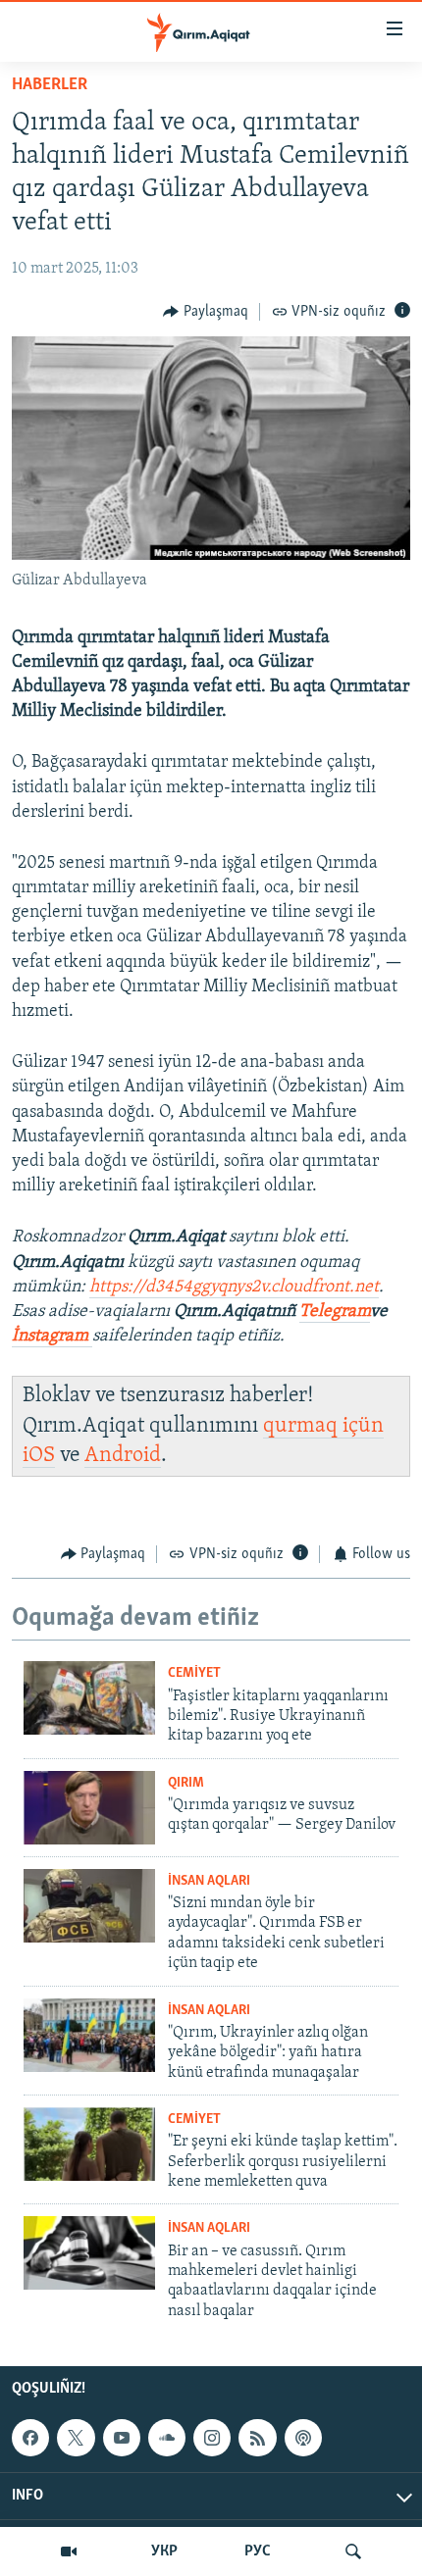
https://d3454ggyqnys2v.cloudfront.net (234, 1288)
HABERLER (50, 85)
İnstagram (52, 1337)
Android (123, 1456)
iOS (39, 1456)
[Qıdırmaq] (353, 2551)
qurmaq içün (323, 1426)
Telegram (335, 1312)
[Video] (69, 2551)
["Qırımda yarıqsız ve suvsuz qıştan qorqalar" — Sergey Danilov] (89, 1808)
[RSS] (257, 2438)
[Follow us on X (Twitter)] (76, 2438)
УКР (164, 2551)
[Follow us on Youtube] (122, 2438)
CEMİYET (194, 1673)
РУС (258, 2551)
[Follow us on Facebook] (30, 2438)
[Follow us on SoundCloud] (167, 2438)
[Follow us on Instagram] (212, 2438)
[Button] (206, 312)
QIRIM (186, 1783)
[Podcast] (303, 2438)
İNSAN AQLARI (209, 1881)
